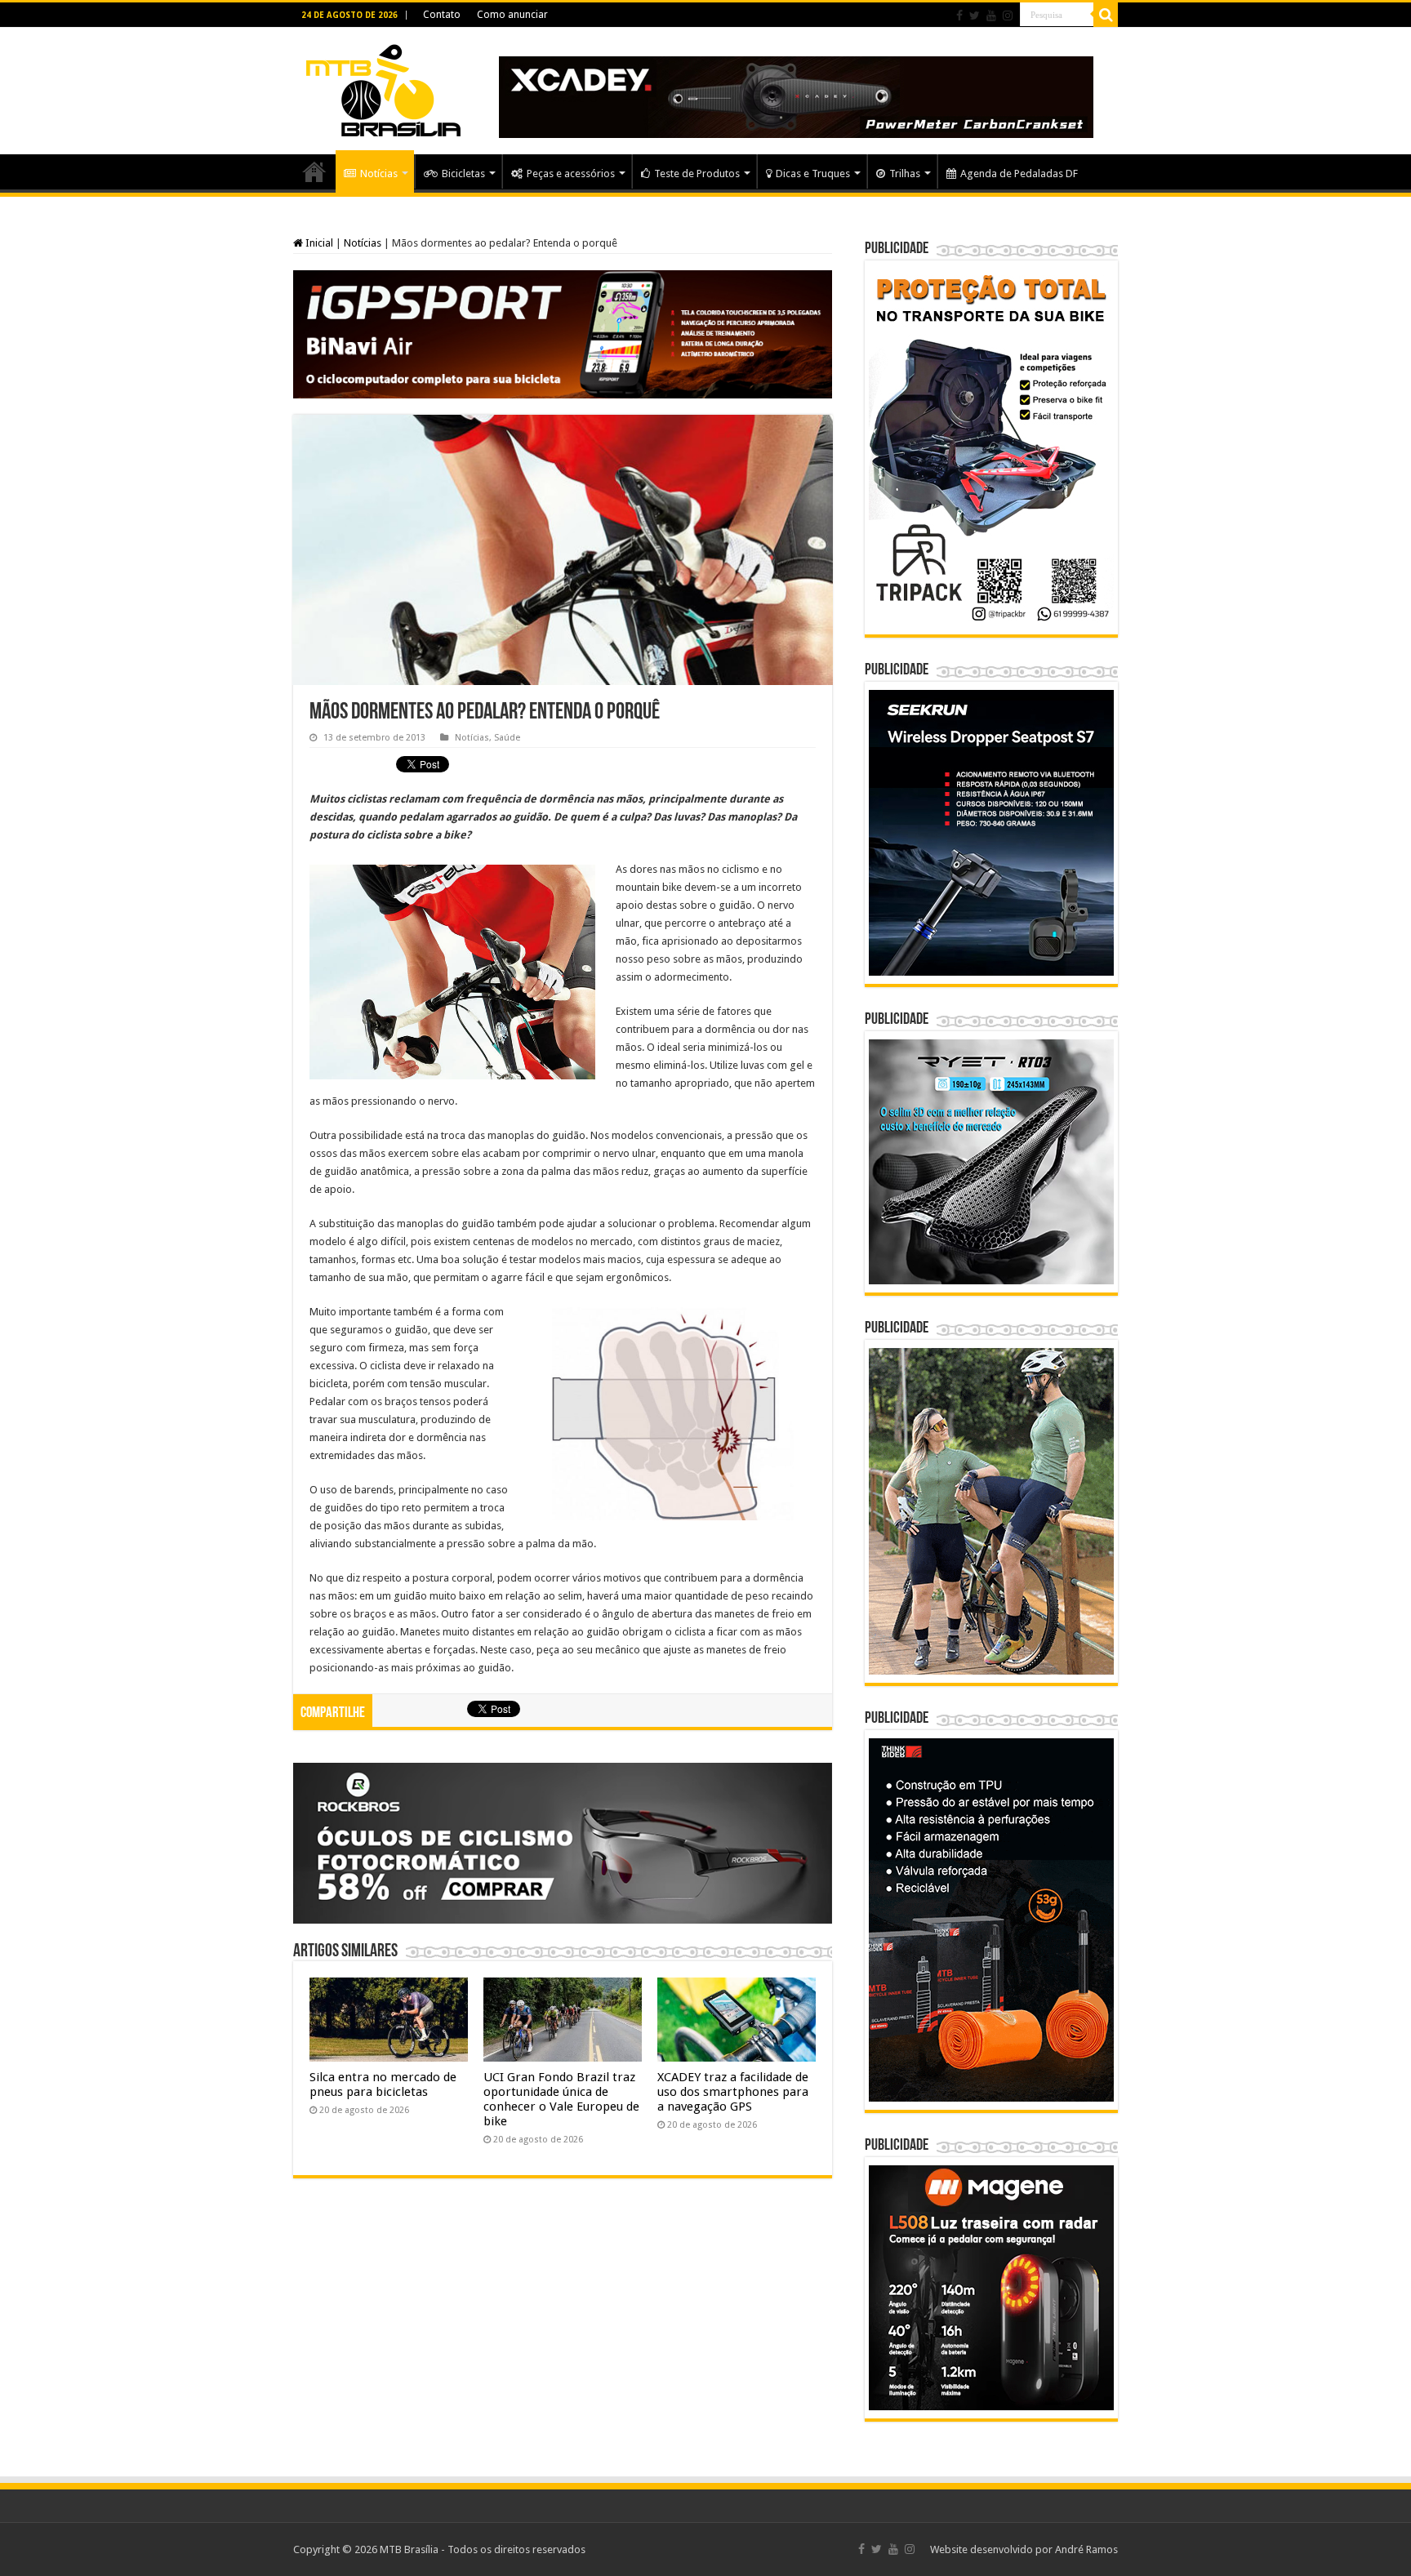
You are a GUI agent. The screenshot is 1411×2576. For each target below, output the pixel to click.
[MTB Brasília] (383, 87)
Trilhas (905, 174)
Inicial (318, 243)
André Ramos (1086, 2549)
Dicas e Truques (813, 174)
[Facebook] (959, 16)
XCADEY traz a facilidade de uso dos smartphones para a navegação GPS (733, 2092)
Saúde (507, 738)
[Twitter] (975, 16)
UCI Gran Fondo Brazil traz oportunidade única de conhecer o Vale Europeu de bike (561, 2099)
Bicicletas (463, 174)
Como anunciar (512, 15)
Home (314, 171)
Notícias (379, 174)
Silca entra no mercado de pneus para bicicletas (383, 2084)
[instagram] (1008, 16)
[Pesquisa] (1106, 15)
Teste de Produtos (697, 174)
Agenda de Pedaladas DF (1019, 174)
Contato (442, 15)
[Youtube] (991, 16)
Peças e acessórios (571, 174)
